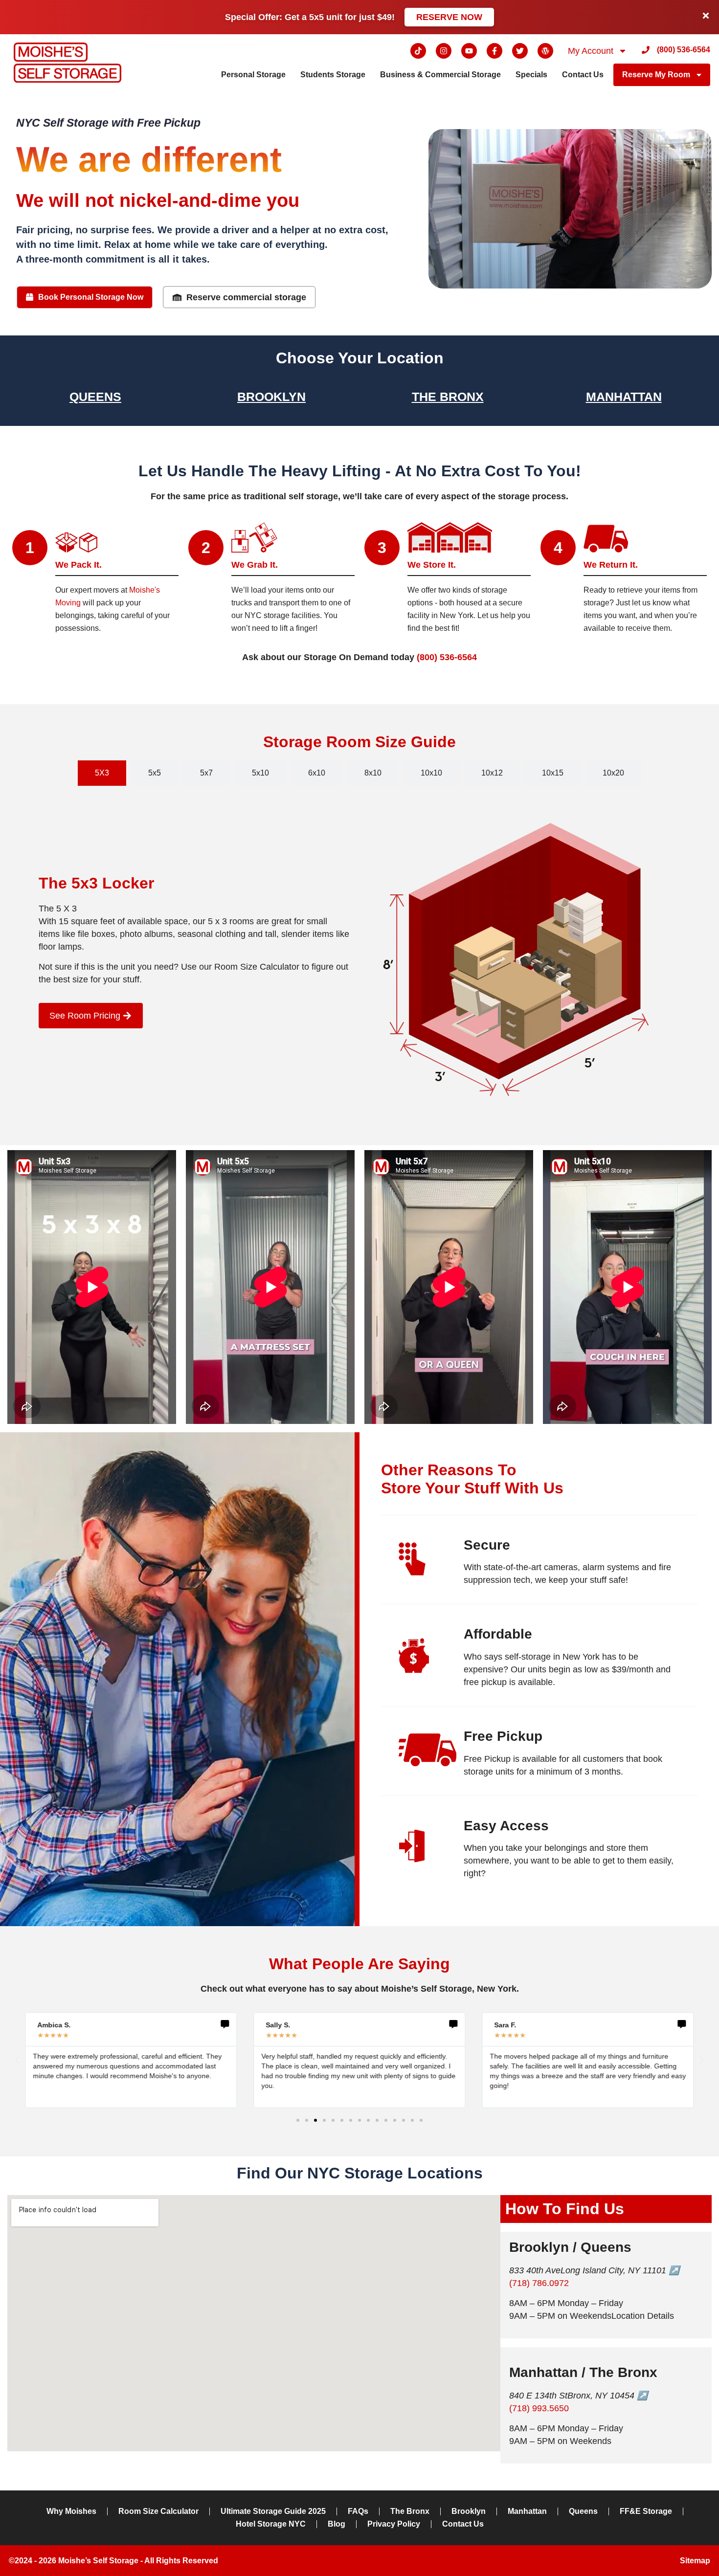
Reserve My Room (656, 75)
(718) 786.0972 (539, 2283)
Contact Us (583, 75)
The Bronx (448, 397)
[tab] (102, 773)
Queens (95, 397)
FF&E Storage (646, 2511)
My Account (591, 51)
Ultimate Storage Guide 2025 (273, 2511)
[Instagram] (444, 51)
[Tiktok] (418, 51)
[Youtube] (469, 51)
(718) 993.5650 (539, 2408)
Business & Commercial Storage (440, 75)
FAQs (358, 2511)
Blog (337, 2524)
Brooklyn (271, 397)
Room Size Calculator (158, 2511)
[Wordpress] (545, 51)
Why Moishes (71, 2511)
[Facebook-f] (494, 51)
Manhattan (624, 397)
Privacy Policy (394, 2524)
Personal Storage (253, 75)
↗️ (674, 2270)
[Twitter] (520, 51)
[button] (17, 2060)
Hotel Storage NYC (271, 2524)
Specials (531, 75)
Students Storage (333, 75)
